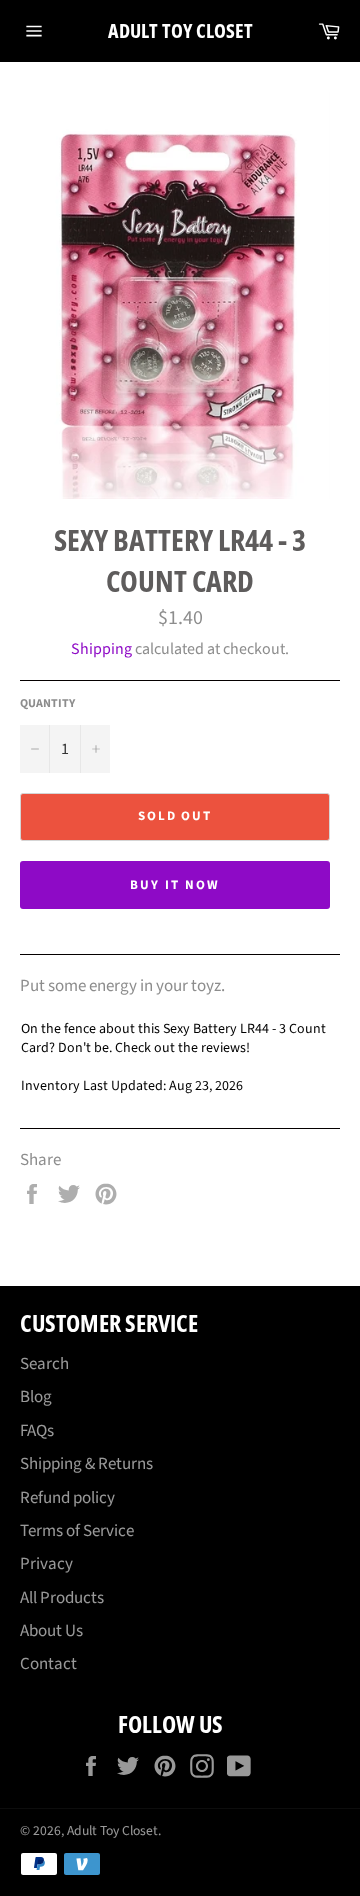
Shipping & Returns (86, 1464)
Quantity (47, 704)
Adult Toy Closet (180, 30)
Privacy (46, 1564)
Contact (48, 1664)
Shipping (101, 649)
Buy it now (175, 885)
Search (44, 1364)
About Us (51, 1631)
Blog (36, 1397)
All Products (62, 1598)
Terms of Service (77, 1531)
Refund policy (67, 1498)
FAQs (37, 1431)
